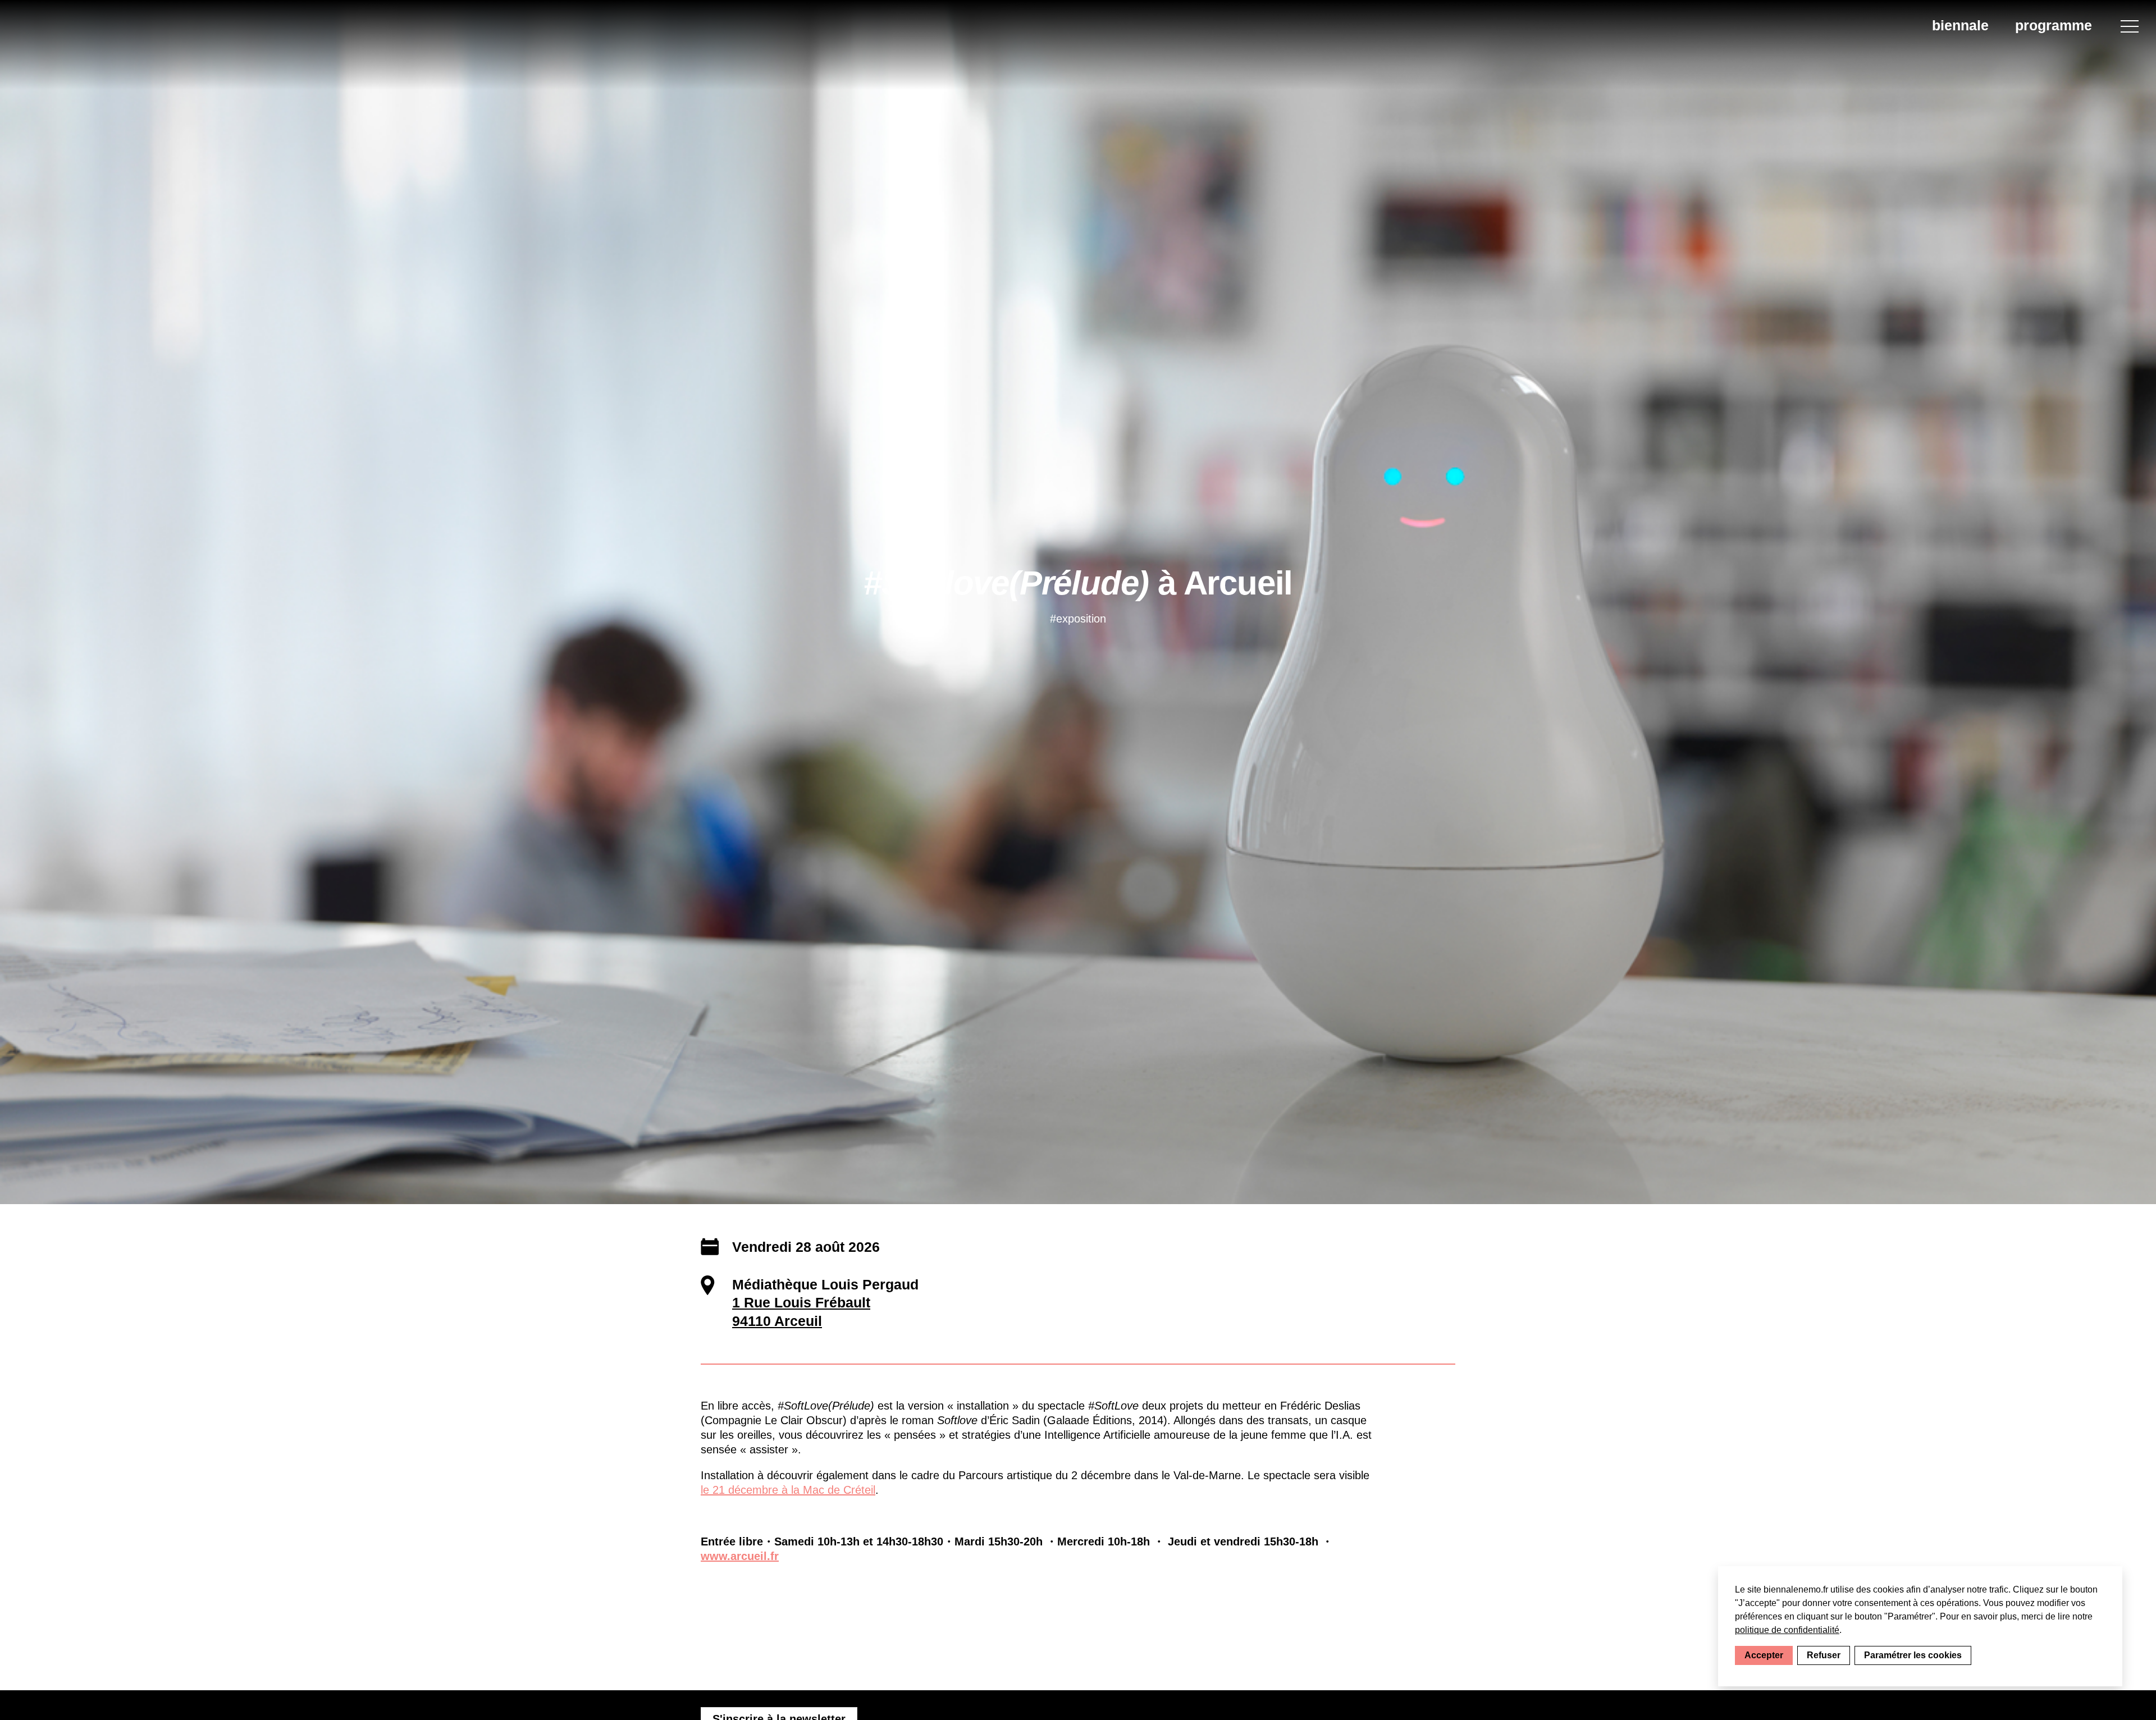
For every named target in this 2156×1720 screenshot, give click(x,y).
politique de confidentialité (1787, 1630)
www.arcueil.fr (740, 1556)
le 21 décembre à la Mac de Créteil (788, 1490)
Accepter (1764, 1655)
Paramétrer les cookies (1913, 1655)
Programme (2054, 25)
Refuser (1824, 1655)
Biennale (1960, 25)
